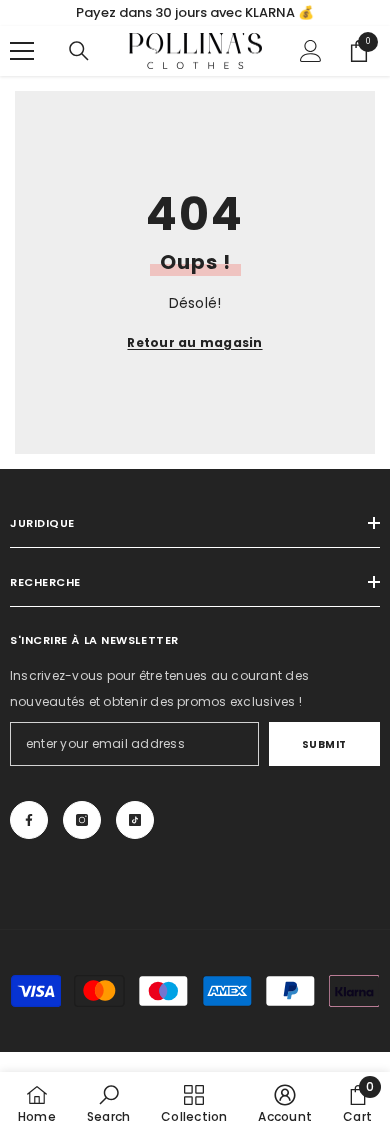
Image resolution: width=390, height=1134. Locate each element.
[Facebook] (29, 820)
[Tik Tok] (135, 820)
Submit (324, 744)
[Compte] (311, 51)
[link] (108, 1103)
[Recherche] (79, 51)
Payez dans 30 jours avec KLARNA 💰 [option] (195, 12)
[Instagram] (82, 820)
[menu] (22, 51)
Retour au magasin (194, 342)
